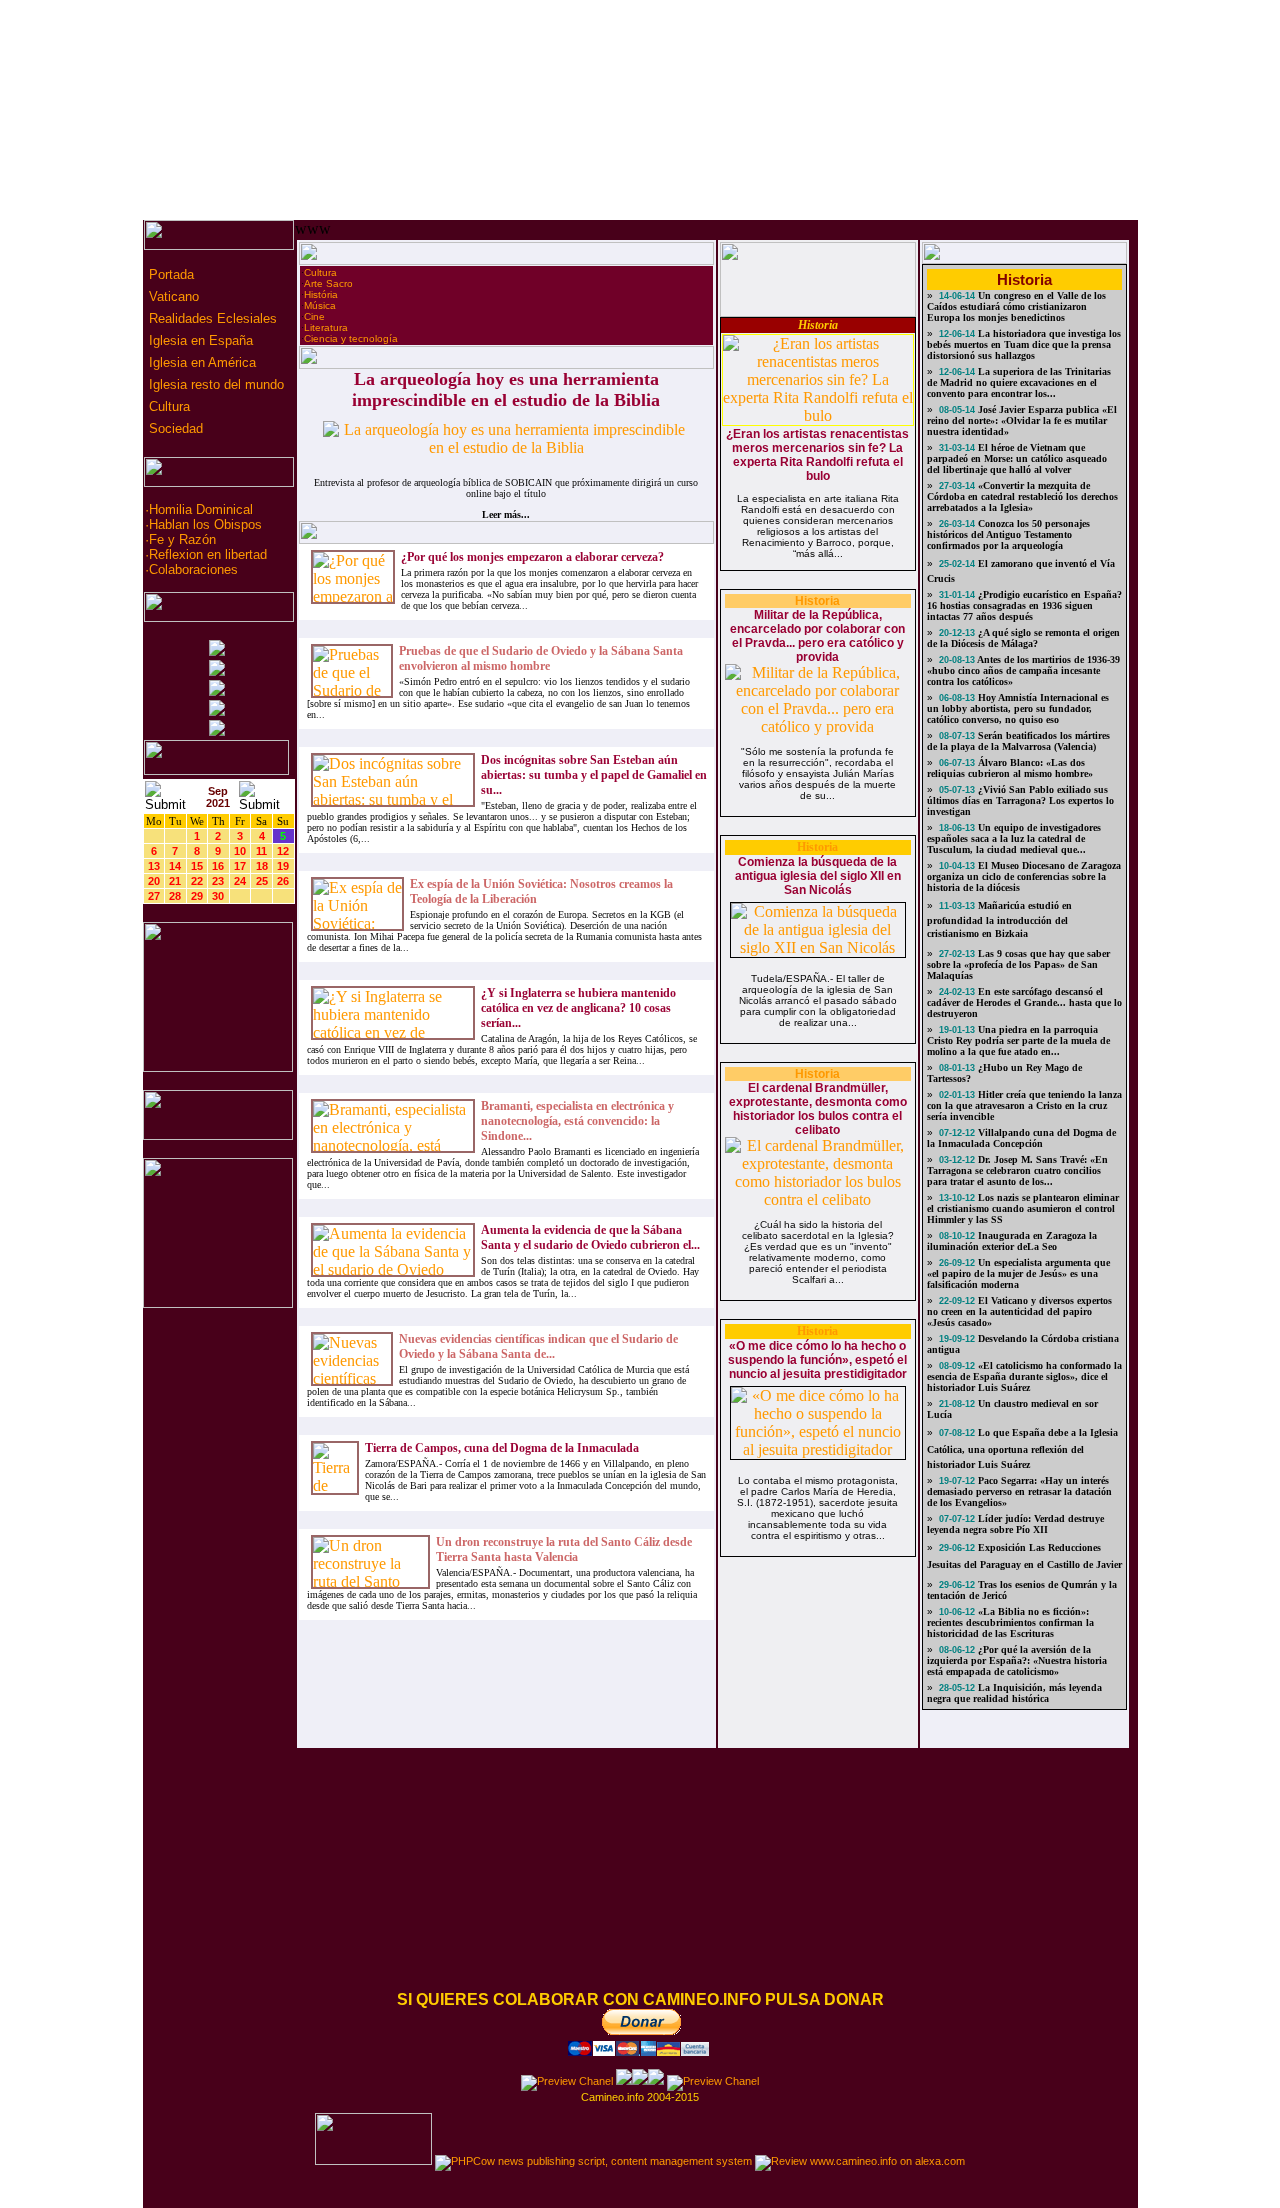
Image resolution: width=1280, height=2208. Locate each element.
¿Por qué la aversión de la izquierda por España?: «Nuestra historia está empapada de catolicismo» (1017, 1660)
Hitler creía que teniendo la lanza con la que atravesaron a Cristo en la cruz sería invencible (1024, 1105)
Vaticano (172, 296)
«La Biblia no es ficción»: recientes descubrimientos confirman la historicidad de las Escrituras (1010, 1622)
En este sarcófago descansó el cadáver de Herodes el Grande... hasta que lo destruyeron (1024, 1002)
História (321, 294)
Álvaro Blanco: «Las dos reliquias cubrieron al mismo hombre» (1010, 768)
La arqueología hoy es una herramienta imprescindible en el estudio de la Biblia (506, 389)
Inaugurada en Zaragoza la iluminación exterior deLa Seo (1012, 1241)
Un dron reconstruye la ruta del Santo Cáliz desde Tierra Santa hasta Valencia (564, 1549)
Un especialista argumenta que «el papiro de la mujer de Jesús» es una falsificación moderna (1018, 1273)
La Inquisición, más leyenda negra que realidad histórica (1014, 1693)
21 (175, 881)
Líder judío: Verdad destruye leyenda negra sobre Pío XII (1015, 1524)
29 (197, 896)
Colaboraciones (193, 569)
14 (175, 866)
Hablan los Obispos (205, 524)
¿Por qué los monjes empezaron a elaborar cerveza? (532, 557)
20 (154, 881)
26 (283, 881)
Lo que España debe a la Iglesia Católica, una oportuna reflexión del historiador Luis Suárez (1022, 1448)
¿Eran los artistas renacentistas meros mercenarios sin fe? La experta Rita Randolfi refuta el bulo (817, 455)
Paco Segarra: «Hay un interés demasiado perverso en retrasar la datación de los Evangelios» (1019, 1491)
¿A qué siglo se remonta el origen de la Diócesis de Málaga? (1023, 638)
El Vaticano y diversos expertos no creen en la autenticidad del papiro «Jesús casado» (1019, 1311)
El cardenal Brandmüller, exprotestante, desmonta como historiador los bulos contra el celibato (818, 1109)
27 (154, 896)
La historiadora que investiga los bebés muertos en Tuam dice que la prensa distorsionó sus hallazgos (1024, 344)
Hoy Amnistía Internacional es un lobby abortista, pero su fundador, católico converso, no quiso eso (1018, 708)
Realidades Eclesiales (211, 318)
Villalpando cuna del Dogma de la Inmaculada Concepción (1021, 1138)
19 (283, 866)
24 (240, 881)
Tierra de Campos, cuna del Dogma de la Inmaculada (502, 1448)
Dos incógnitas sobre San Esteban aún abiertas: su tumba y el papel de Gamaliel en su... (594, 775)
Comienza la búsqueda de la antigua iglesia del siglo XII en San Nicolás (818, 876)
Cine (314, 316)
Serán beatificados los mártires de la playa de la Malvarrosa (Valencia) (1018, 741)
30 (218, 896)
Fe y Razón (182, 539)
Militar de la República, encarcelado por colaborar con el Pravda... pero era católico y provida (817, 636)
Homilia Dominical (201, 509)
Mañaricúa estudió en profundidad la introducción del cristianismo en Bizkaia (999, 919)
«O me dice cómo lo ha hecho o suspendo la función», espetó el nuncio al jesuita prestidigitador (817, 1360)
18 (262, 866)
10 (240, 851)
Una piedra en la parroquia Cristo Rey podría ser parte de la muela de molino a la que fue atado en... (1018, 1040)
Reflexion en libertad (208, 554)
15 (197, 866)
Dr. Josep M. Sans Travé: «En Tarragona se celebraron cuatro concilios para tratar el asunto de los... (1017, 1170)
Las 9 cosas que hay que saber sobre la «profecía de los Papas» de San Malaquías (1018, 964)
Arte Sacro (328, 283)
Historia (818, 325)
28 (175, 896)
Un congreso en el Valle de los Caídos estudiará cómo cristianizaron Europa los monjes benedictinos (1016, 306)
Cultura (167, 406)
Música (320, 305)
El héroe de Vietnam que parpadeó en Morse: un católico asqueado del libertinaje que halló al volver (1017, 458)
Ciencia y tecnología (351, 338)
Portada (169, 274)
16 (218, 866)
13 (154, 866)
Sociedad (174, 428)
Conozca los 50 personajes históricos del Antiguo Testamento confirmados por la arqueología (1008, 534)
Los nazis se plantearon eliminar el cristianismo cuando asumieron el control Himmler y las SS (1023, 1208)
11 (261, 851)
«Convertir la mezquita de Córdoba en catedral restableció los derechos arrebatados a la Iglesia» (1022, 496)
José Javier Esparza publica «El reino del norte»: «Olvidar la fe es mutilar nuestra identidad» (1022, 420)
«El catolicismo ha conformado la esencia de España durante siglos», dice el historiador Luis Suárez (1024, 1376)
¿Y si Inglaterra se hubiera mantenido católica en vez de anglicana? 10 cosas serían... (578, 1008)
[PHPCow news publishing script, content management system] (593, 2161)
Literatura (326, 327)
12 (283, 851)
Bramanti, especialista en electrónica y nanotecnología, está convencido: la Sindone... (577, 1121)
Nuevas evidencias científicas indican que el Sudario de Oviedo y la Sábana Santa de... (538, 1346)
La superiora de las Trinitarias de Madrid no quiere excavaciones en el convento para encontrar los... (1019, 382)
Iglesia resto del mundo (214, 384)
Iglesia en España (199, 340)
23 (218, 881)
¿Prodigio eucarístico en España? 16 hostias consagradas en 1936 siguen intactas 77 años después (1024, 605)
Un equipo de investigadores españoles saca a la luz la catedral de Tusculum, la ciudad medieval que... (1014, 838)
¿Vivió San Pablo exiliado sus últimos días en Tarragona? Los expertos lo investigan (1020, 800)
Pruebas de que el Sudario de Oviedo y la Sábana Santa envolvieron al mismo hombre (541, 658)
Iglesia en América (200, 362)
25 (262, 881)
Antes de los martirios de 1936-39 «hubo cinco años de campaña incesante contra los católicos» (1023, 670)
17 (240, 866)
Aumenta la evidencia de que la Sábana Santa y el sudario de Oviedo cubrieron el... (590, 1237)
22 (197, 881)
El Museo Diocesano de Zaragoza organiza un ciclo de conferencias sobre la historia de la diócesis (1024, 876)
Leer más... (506, 514)
